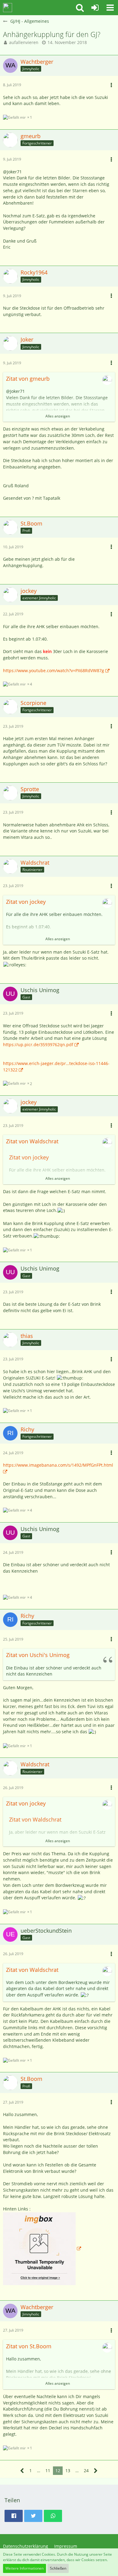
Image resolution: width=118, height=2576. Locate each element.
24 (86, 2471)
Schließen (58, 2568)
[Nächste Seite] (96, 2471)
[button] (110, 8)
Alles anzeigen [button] (58, 416)
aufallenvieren (24, 42)
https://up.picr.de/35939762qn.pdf (38, 1045)
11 (48, 2471)
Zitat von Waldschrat (32, 1141)
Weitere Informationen (25, 2568)
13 (68, 2471)
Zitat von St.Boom (29, 2346)
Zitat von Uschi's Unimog (38, 1655)
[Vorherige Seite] (22, 2471)
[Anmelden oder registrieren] (95, 8)
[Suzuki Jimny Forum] (8, 8)
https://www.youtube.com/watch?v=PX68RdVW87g (54, 670)
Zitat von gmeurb (28, 379)
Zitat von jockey (26, 902)
